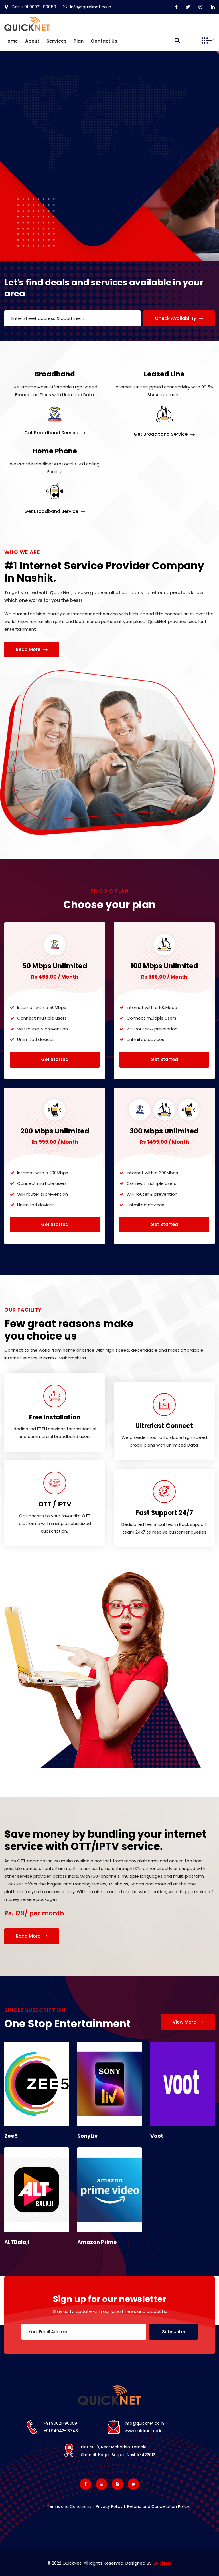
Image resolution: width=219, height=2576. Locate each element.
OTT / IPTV (55, 1504)
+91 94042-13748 (61, 2431)
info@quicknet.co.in (144, 2423)
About (32, 41)
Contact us (104, 41)
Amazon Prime (97, 2242)
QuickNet (162, 2563)
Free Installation (55, 1417)
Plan (79, 41)
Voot (157, 2136)
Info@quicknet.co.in (91, 7)
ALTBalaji (17, 2242)
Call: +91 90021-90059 (34, 7)
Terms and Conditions (69, 2506)
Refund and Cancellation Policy (158, 2506)
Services (56, 41)
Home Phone (55, 451)
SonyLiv (87, 2136)
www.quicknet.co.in (144, 2431)
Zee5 (11, 2136)
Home (11, 41)
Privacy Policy (109, 2506)
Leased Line (164, 374)
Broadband (55, 374)
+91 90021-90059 (60, 2423)
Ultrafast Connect (164, 1426)
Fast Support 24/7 (164, 1513)
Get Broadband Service (52, 433)
